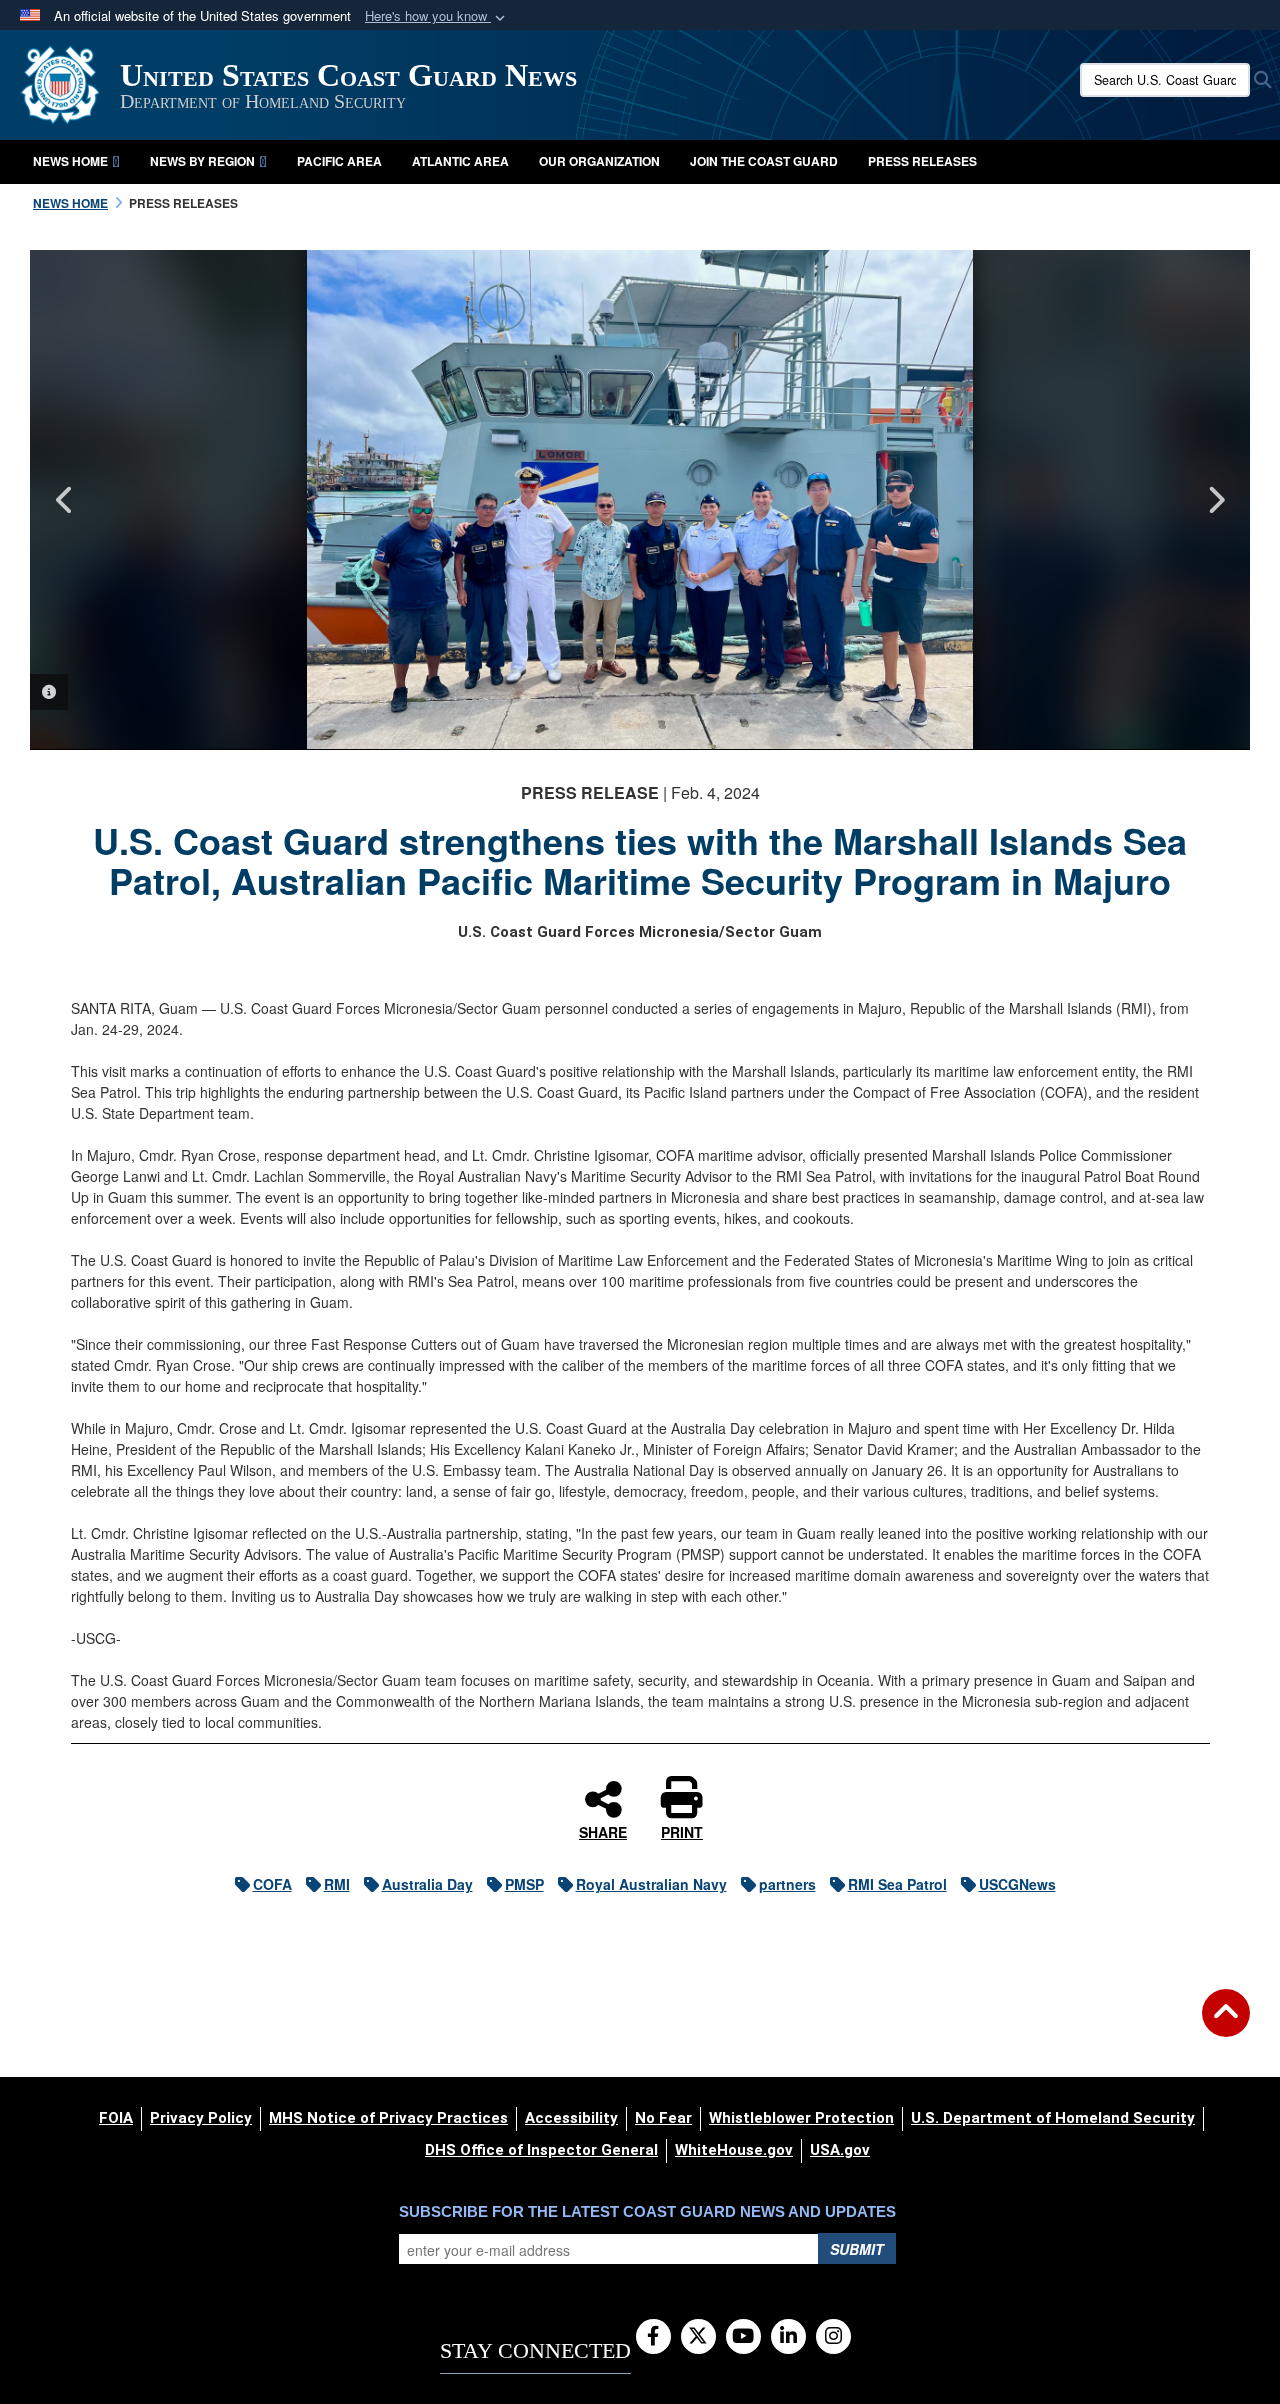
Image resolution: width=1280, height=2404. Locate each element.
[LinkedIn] (788, 2337)
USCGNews (1017, 1884)
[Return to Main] (1226, 2025)
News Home (70, 161)
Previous (65, 500)
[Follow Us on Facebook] (653, 2337)
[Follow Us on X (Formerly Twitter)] (698, 2337)
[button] (437, 16)
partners (787, 1884)
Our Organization (599, 161)
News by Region (202, 161)
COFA (272, 1884)
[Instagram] (833, 2337)
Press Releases (922, 161)
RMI (337, 1884)
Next (1215, 500)
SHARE (603, 1831)
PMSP (524, 1884)
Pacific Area (339, 161)
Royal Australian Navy (651, 1884)
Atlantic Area (460, 161)
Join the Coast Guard (764, 161)
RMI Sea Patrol (897, 1884)
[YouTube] (743, 2337)
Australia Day (427, 1884)
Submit (857, 2249)
